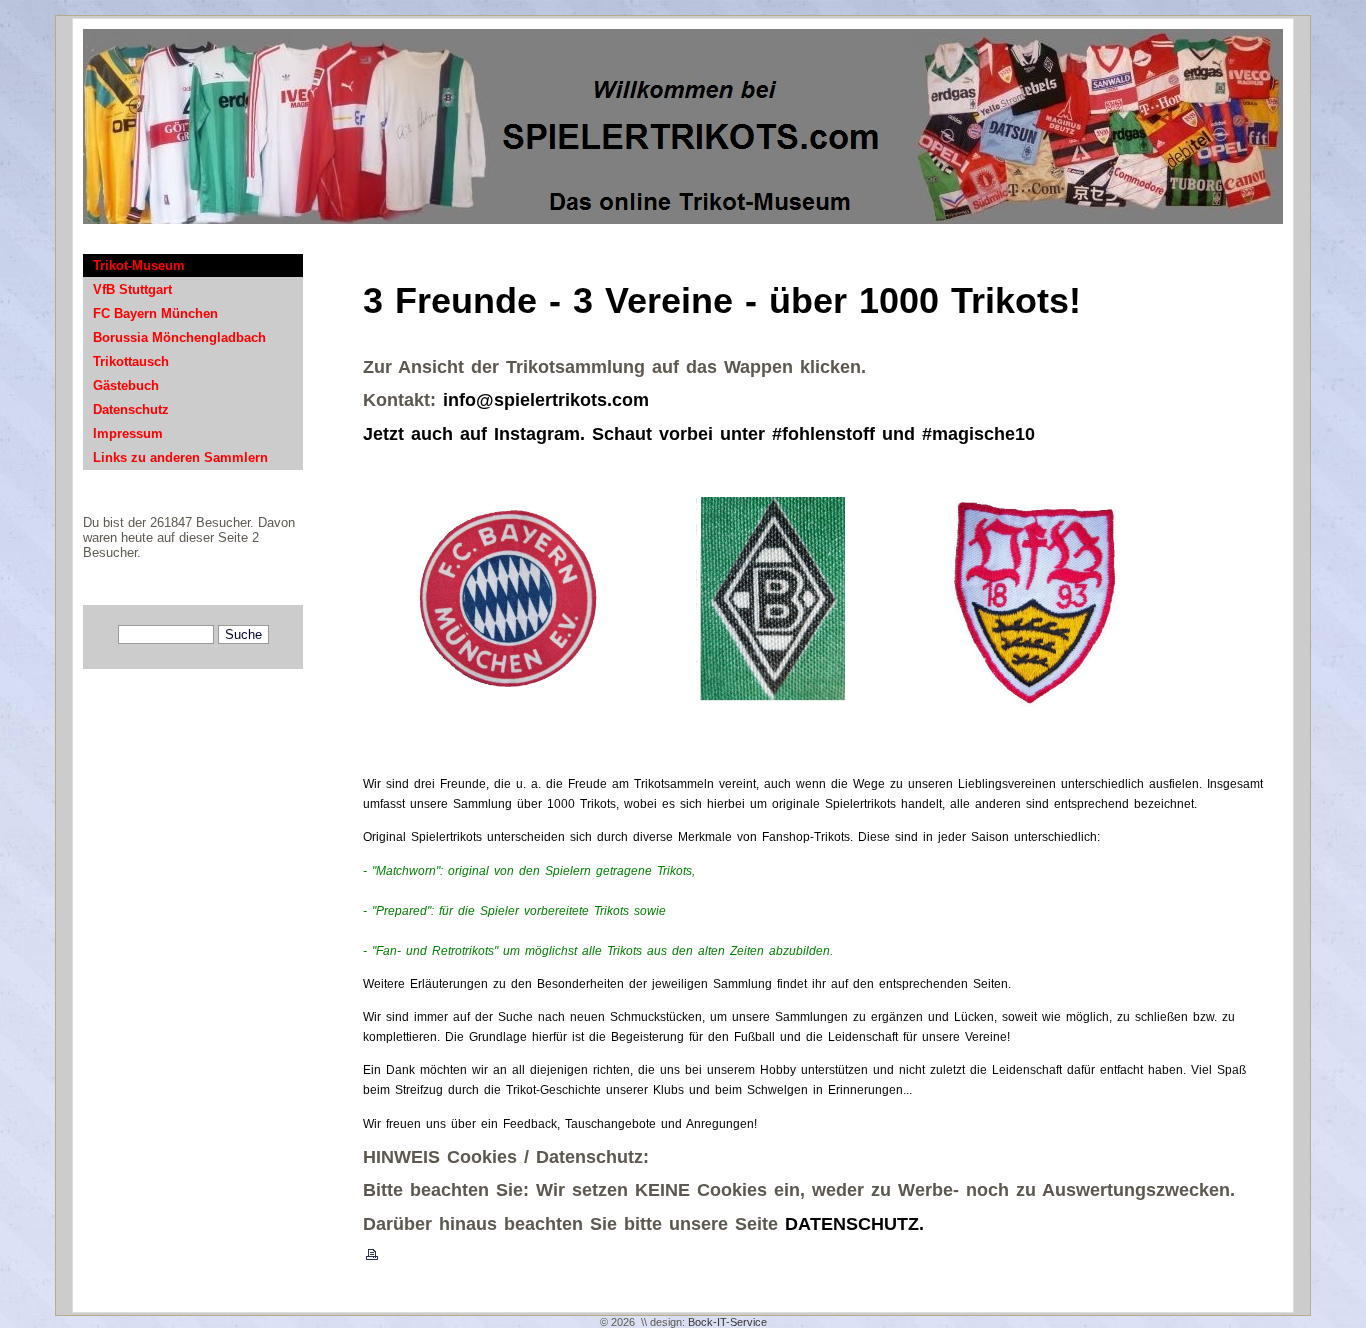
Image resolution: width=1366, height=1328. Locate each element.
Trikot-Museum (139, 265)
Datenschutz (131, 409)
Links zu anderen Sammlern (180, 457)
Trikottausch (131, 361)
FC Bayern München (155, 313)
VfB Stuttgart (132, 289)
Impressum (128, 433)
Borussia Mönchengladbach (179, 337)
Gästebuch (126, 385)
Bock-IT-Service (727, 1322)
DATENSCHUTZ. (854, 1224)
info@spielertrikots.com (546, 400)
